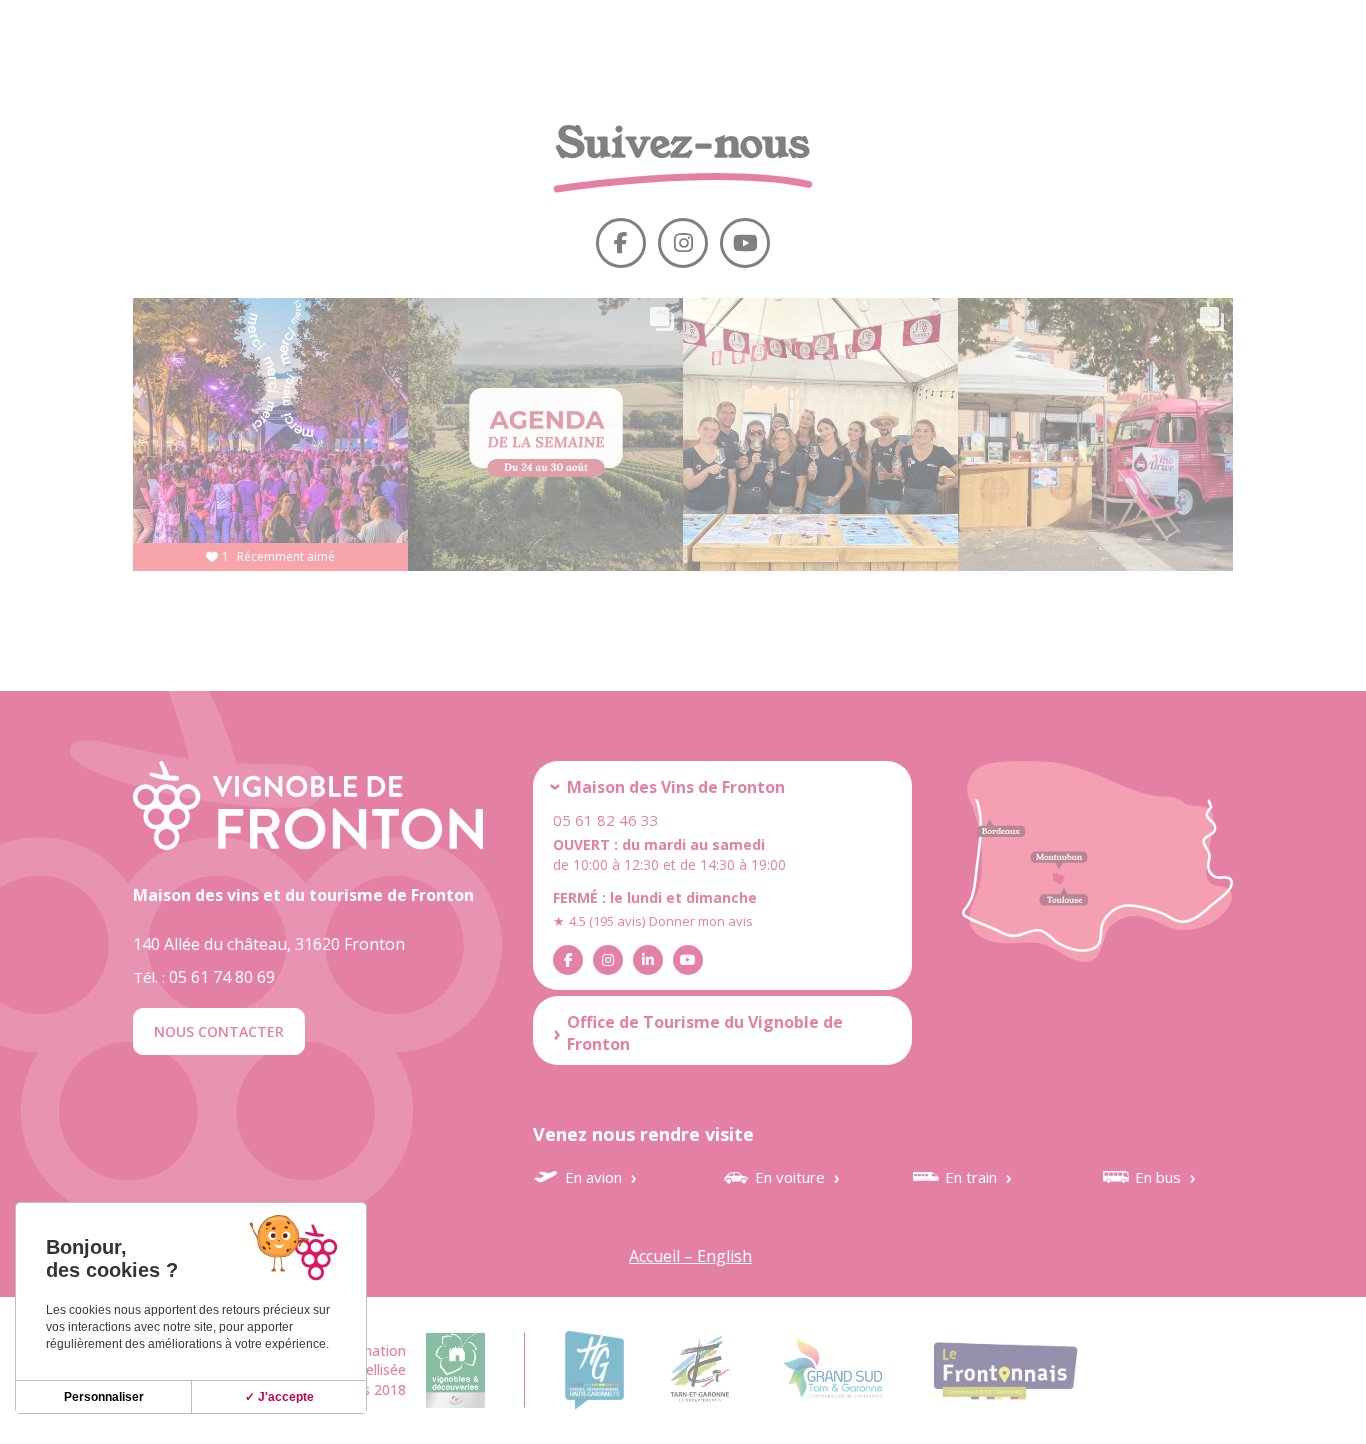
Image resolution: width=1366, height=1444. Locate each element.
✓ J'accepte (279, 1397)
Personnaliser (104, 1397)
